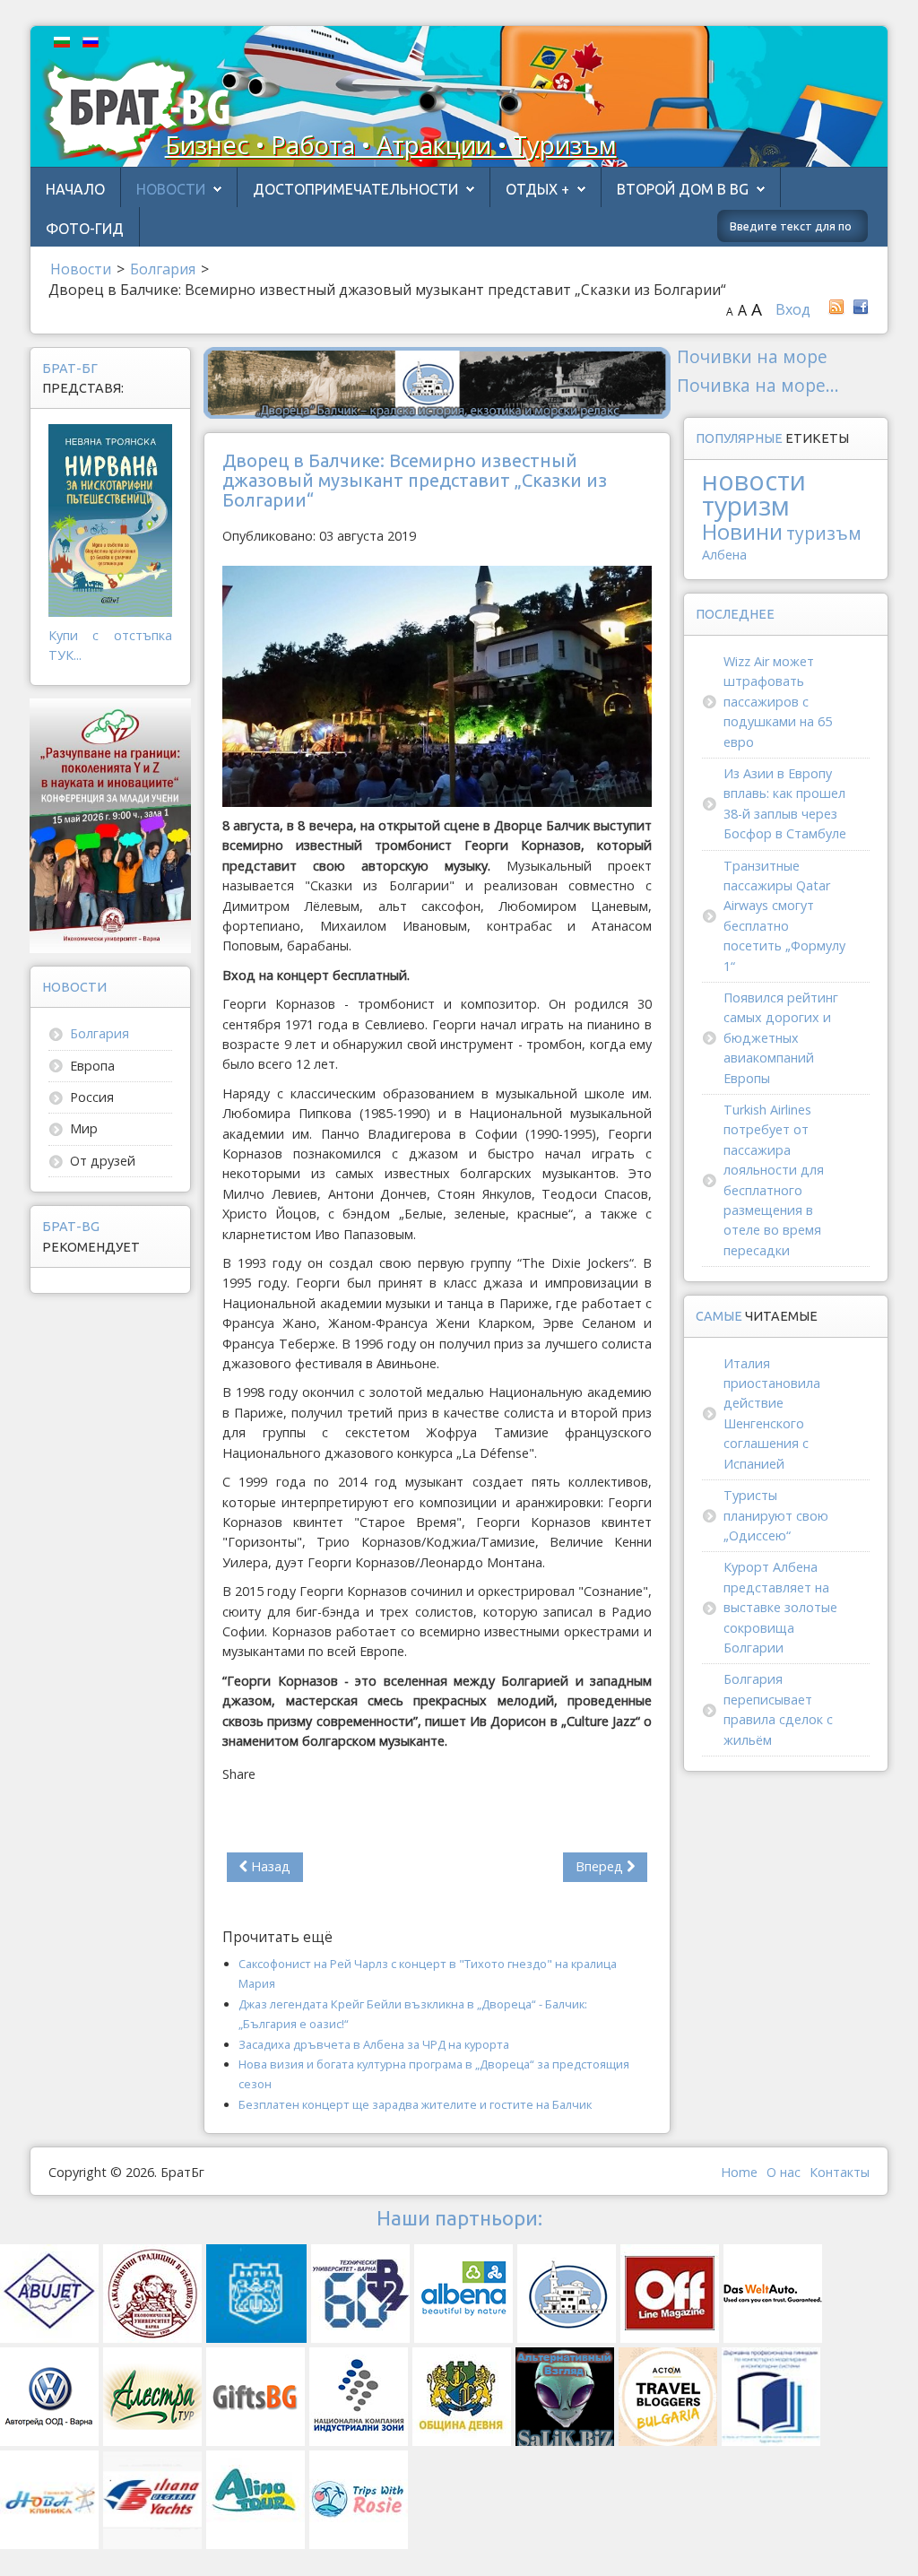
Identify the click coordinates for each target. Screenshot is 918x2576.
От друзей (103, 1161)
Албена (724, 555)
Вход (793, 309)
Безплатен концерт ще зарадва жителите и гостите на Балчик (415, 2104)
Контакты (840, 2172)
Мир (84, 1128)
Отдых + (537, 189)
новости (754, 480)
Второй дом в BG (683, 189)
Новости (171, 189)
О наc (784, 2172)
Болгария (100, 1033)
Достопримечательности (355, 189)
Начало (75, 189)
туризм (746, 505)
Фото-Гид (85, 229)
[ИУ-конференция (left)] (111, 824)
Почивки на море (752, 356)
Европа (92, 1066)
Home (739, 2172)
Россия (92, 1097)
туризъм (824, 533)
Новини (742, 531)
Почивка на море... (758, 385)
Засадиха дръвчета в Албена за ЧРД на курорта (374, 2044)
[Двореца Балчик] (437, 382)
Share (239, 1774)
